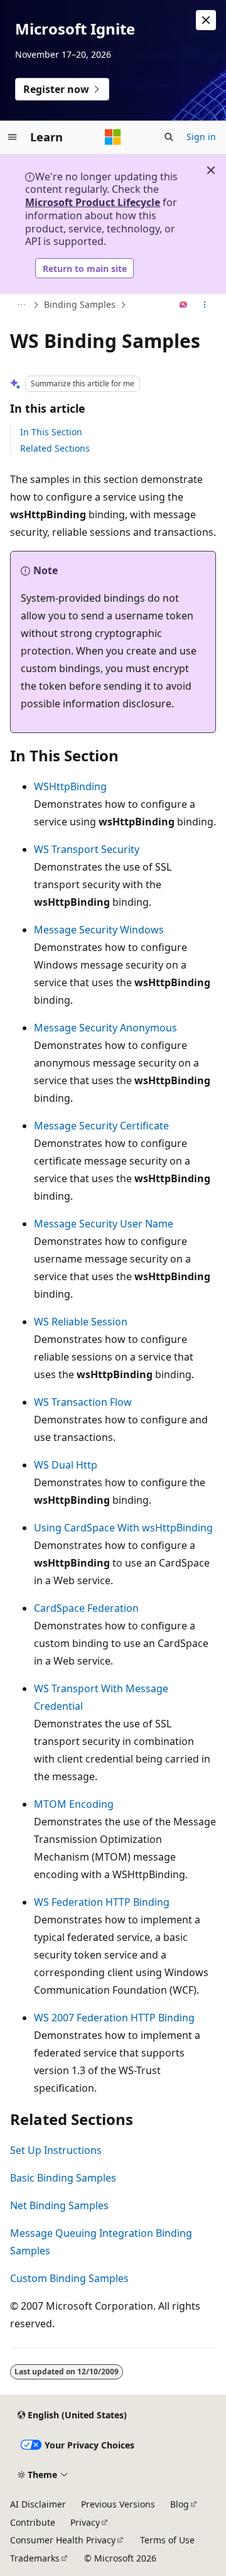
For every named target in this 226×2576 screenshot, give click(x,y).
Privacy (85, 2522)
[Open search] (169, 137)
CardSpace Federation (86, 1608)
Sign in (201, 137)
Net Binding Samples (59, 2205)
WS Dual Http (66, 1465)
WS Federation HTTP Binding (102, 1902)
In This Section (51, 432)
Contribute (33, 2522)
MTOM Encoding (74, 1804)
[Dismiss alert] (206, 20)
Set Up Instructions (56, 2150)
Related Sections (55, 448)
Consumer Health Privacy (63, 2540)
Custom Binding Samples (69, 2278)
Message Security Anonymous (105, 1028)
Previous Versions (118, 2504)
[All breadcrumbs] (21, 305)
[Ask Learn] (184, 305)
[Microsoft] (113, 137)
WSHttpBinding (70, 786)
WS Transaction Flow (83, 1402)
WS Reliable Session (81, 1322)
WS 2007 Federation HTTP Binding (114, 2018)
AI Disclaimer (38, 2504)
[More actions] (205, 305)
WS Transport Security (87, 849)
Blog (180, 2504)
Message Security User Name (104, 1224)
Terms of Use (167, 2540)
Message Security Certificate (101, 1126)
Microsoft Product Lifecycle (93, 202)
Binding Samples (80, 304)
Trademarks (35, 2558)
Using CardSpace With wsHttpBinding (123, 1528)
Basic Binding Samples (63, 2178)
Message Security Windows (99, 930)
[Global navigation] (13, 137)
